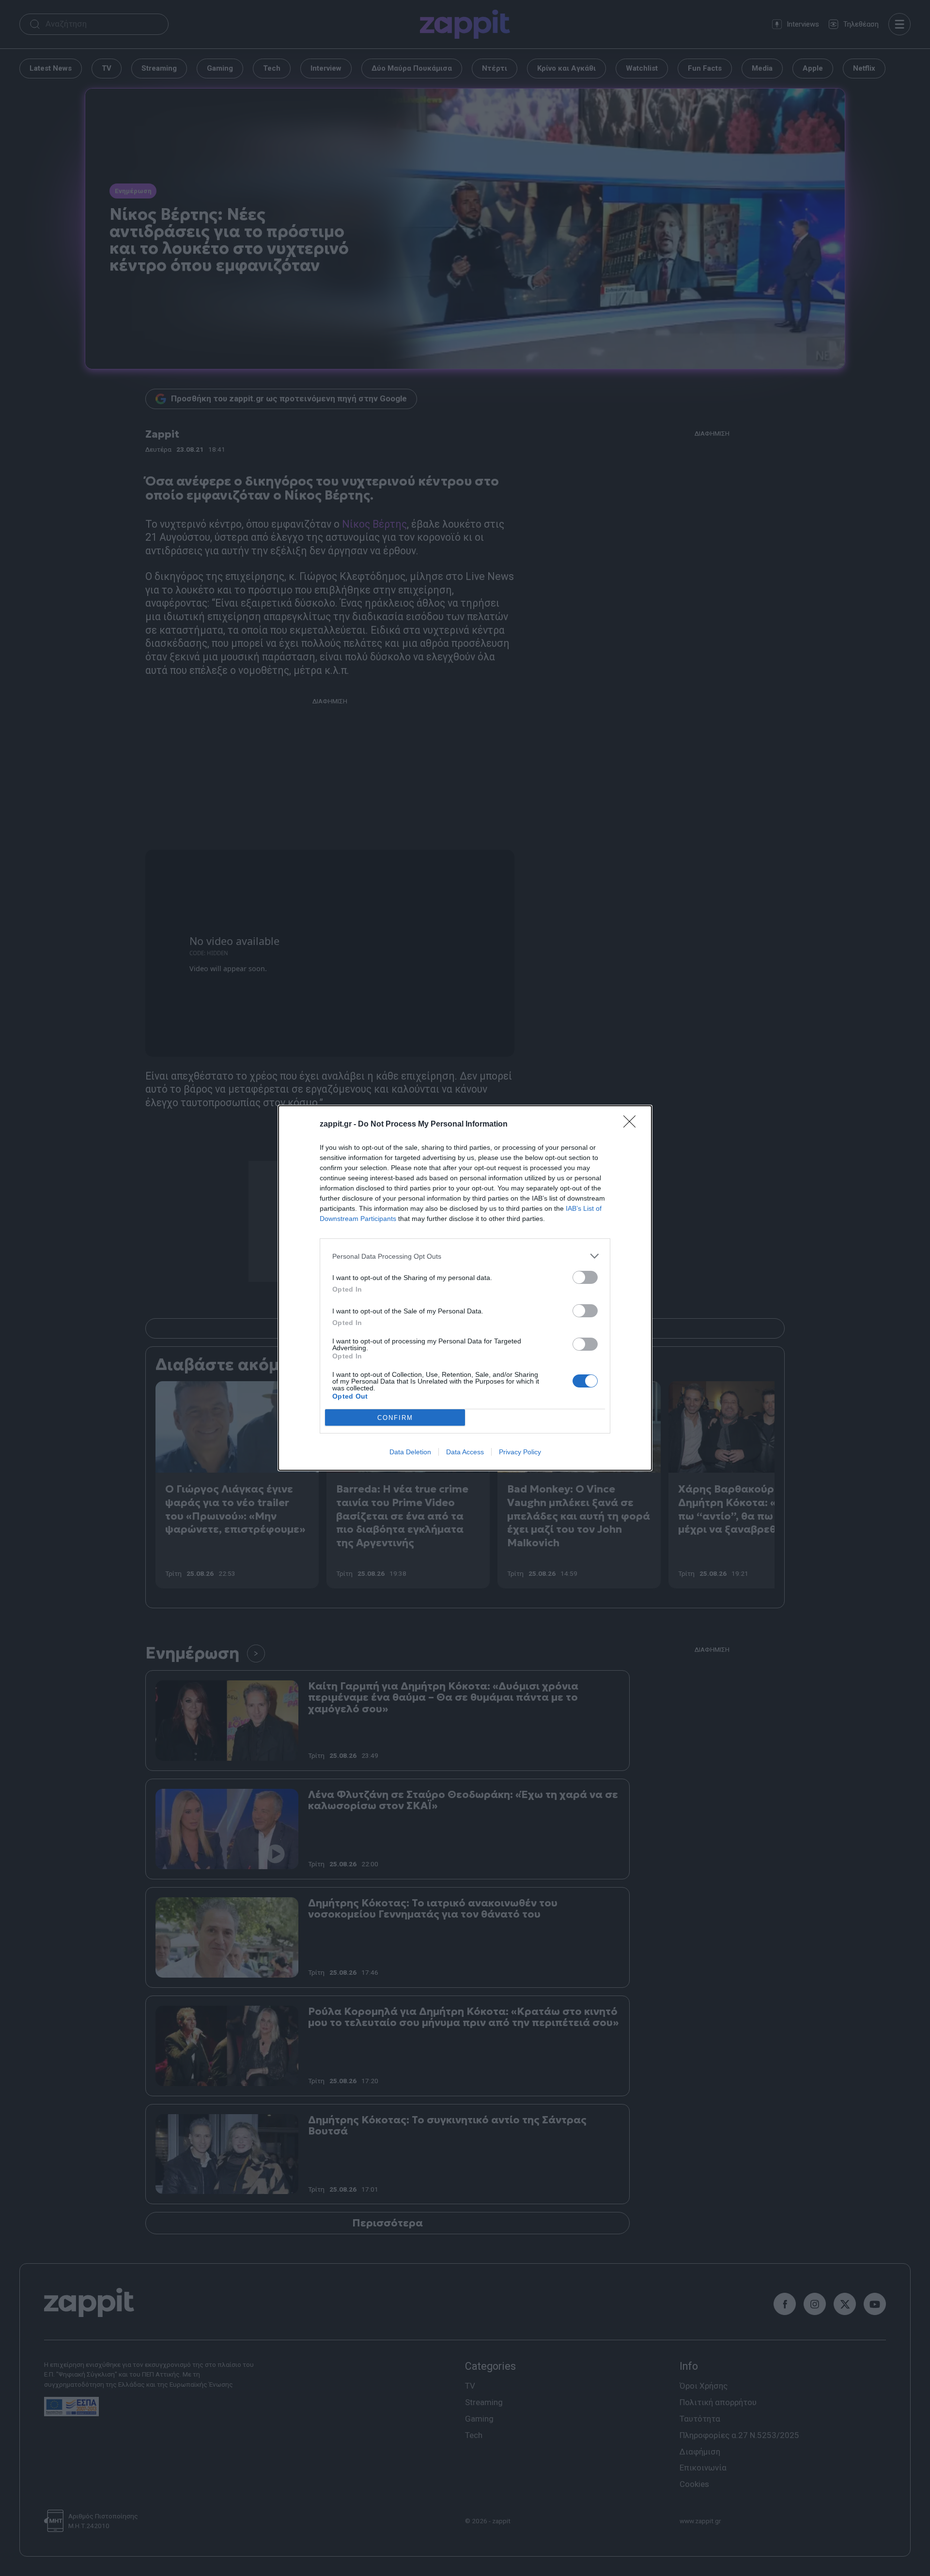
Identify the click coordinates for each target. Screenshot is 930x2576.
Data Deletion (410, 1452)
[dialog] (465, 1288)
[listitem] (465, 1256)
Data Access (465, 1452)
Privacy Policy (520, 1452)
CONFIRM (395, 1418)
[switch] (585, 1277)
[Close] (633, 1125)
